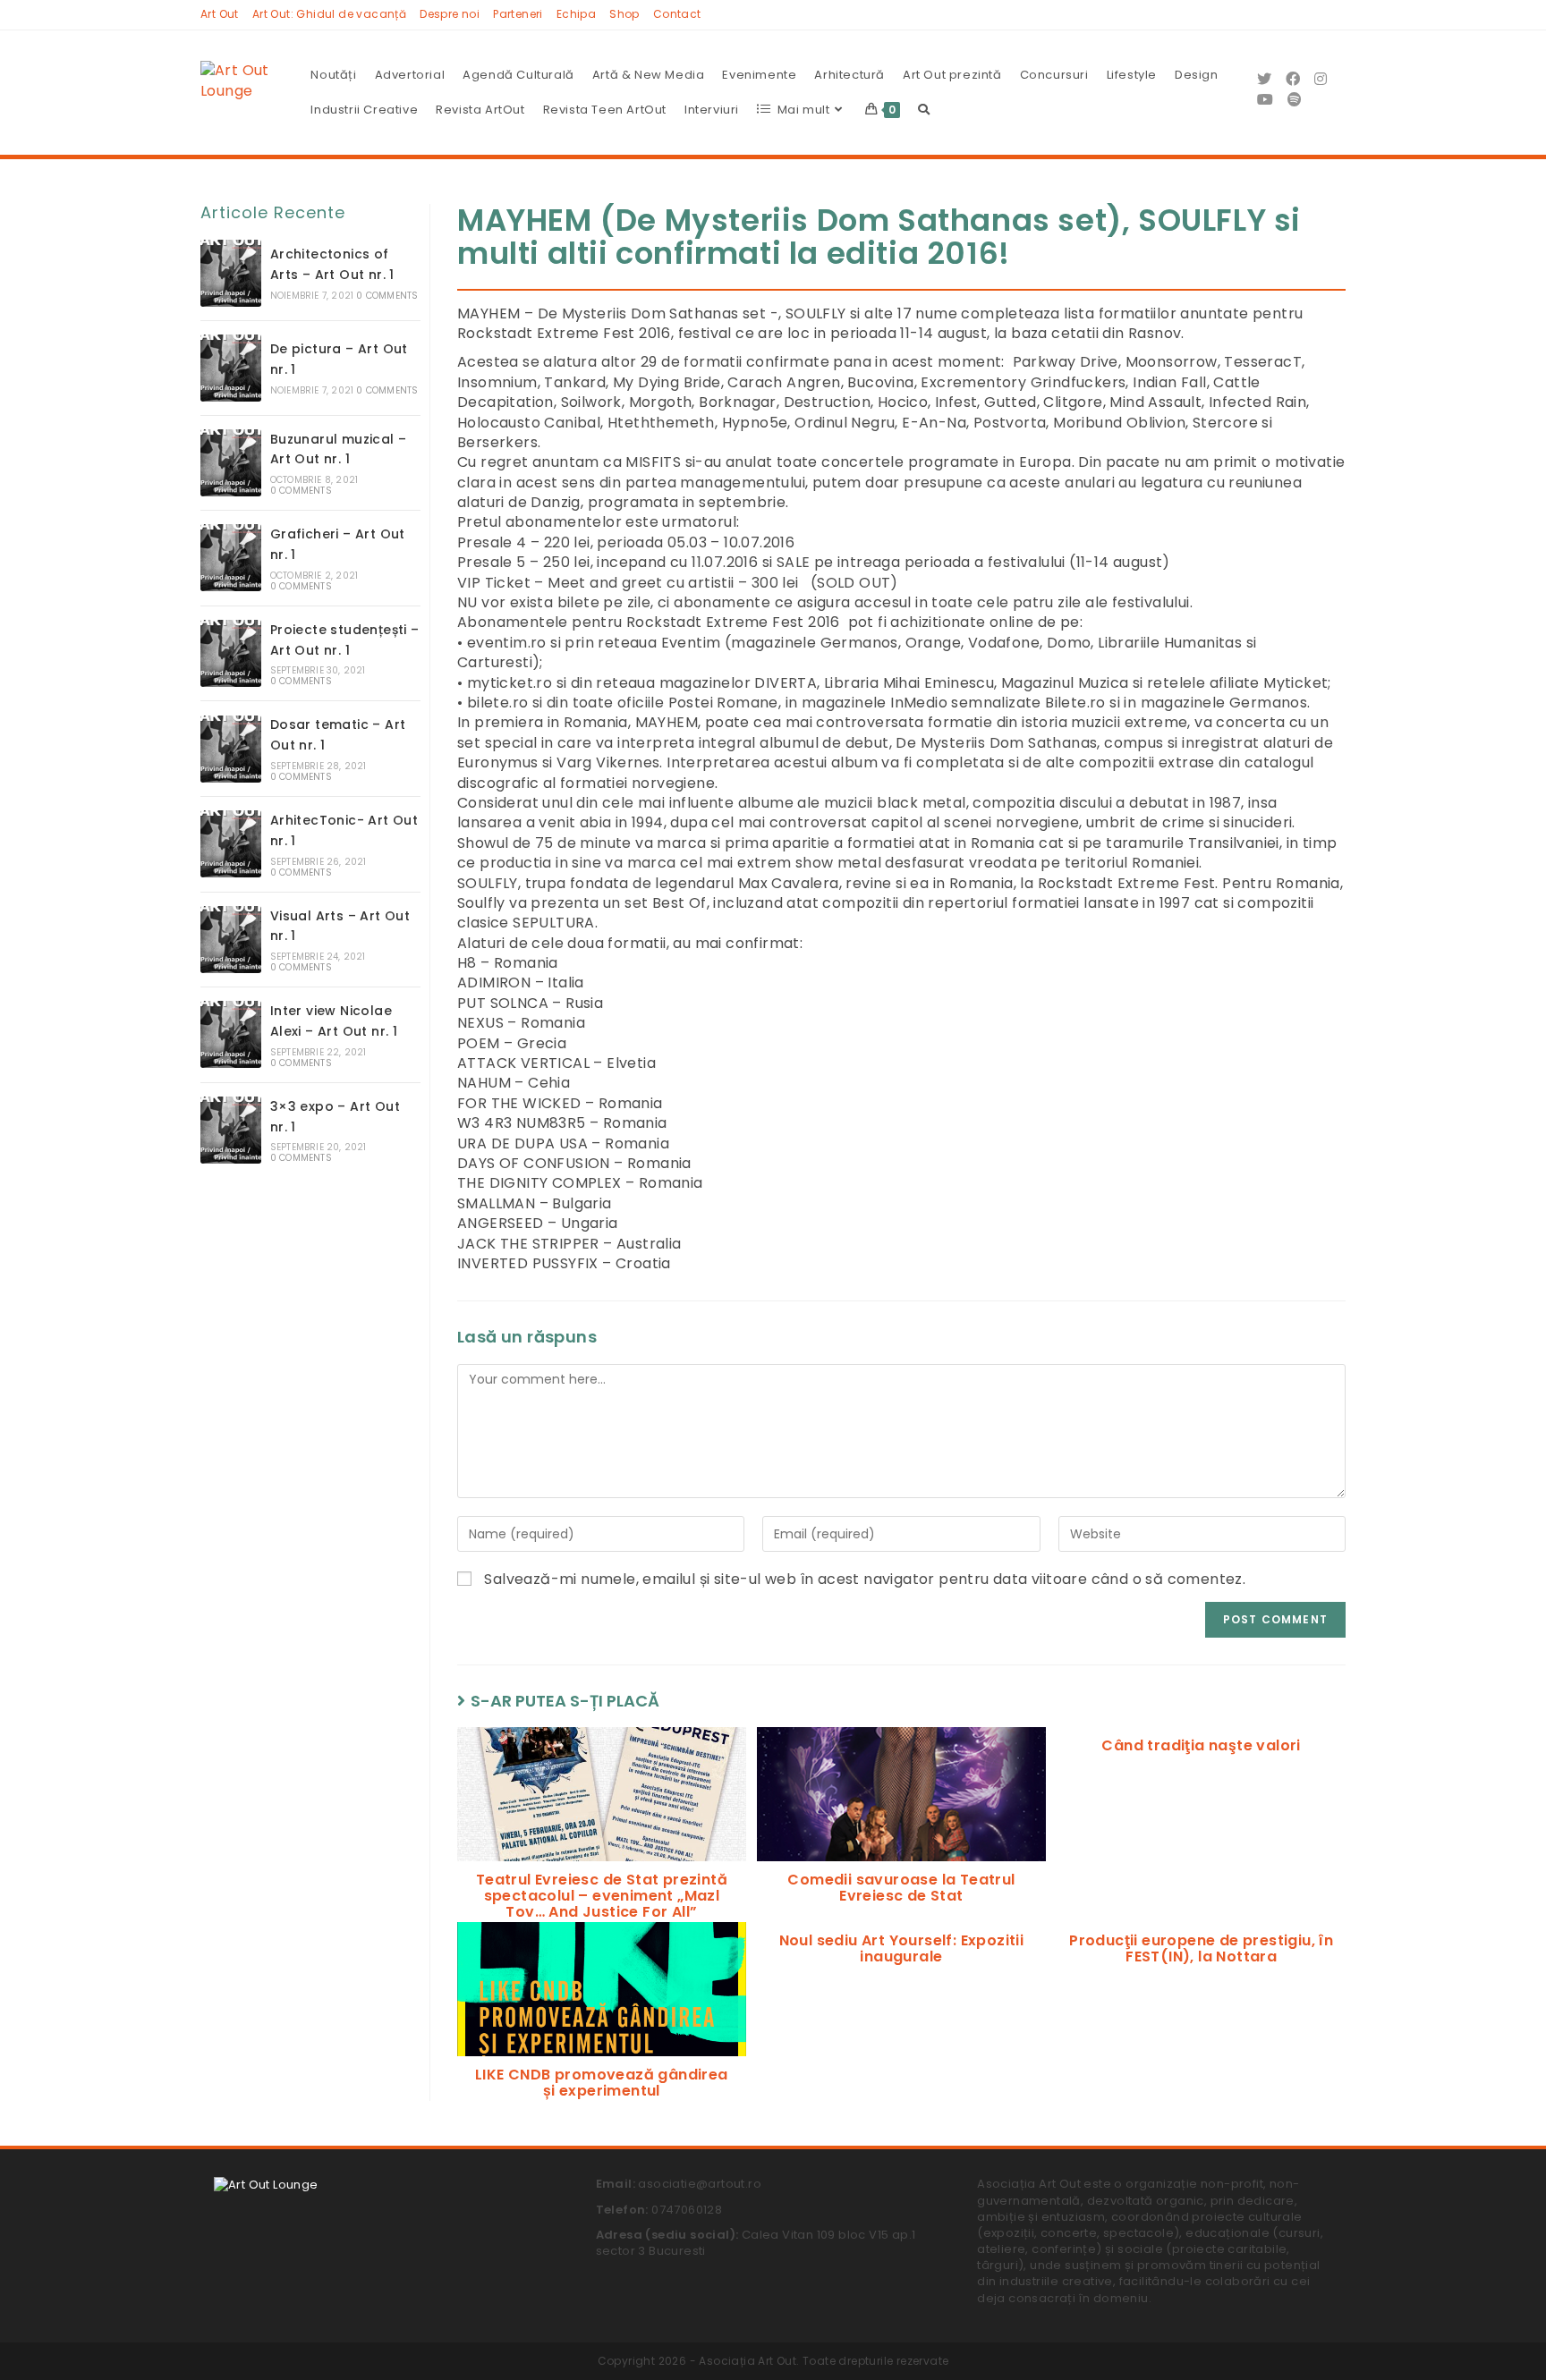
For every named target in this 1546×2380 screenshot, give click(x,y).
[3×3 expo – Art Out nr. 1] (231, 1130)
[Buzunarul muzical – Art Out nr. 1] (231, 463)
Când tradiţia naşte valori (1201, 1746)
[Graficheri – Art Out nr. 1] (231, 558)
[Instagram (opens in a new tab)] (1321, 79)
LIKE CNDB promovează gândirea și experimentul (602, 2083)
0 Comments (387, 296)
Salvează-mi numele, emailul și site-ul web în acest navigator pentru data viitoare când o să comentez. (865, 1580)
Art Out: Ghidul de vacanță (329, 14)
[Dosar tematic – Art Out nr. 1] (231, 749)
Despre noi (450, 14)
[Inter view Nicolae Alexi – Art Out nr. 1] (231, 1034)
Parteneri (518, 14)
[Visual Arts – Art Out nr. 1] (231, 940)
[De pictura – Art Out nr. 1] (231, 368)
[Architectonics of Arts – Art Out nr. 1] (231, 273)
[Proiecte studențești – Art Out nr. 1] (231, 653)
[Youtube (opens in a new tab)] (1265, 100)
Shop (624, 14)
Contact (677, 14)
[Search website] (924, 110)
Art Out (220, 14)
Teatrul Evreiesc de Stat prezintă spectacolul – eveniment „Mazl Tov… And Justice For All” (602, 1896)
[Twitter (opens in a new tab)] (1264, 79)
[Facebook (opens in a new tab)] (1293, 79)
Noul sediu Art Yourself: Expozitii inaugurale (902, 1948)
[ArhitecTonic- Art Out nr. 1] (231, 844)
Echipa (576, 14)
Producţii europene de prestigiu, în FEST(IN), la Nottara (1201, 1948)
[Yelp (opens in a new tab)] (1295, 100)
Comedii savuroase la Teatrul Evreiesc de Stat (901, 1888)
